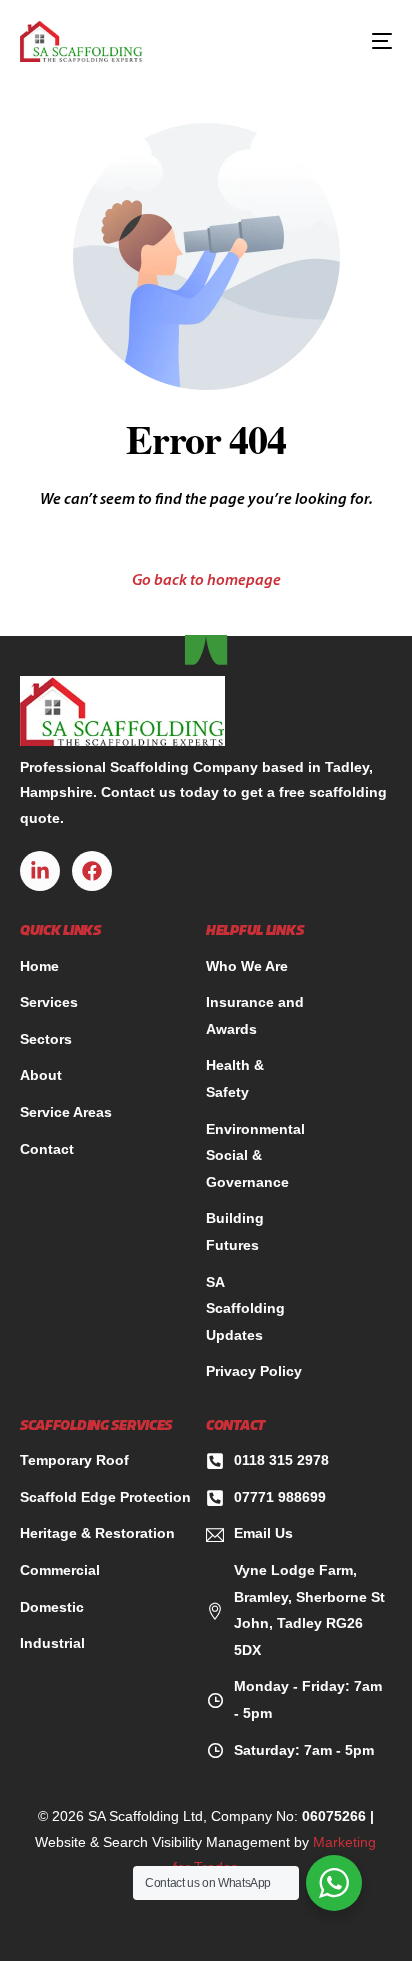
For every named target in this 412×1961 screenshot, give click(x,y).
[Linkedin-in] (40, 871)
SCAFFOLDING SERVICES (96, 1426)
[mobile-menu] (371, 41)
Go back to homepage (206, 581)
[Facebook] (92, 871)
